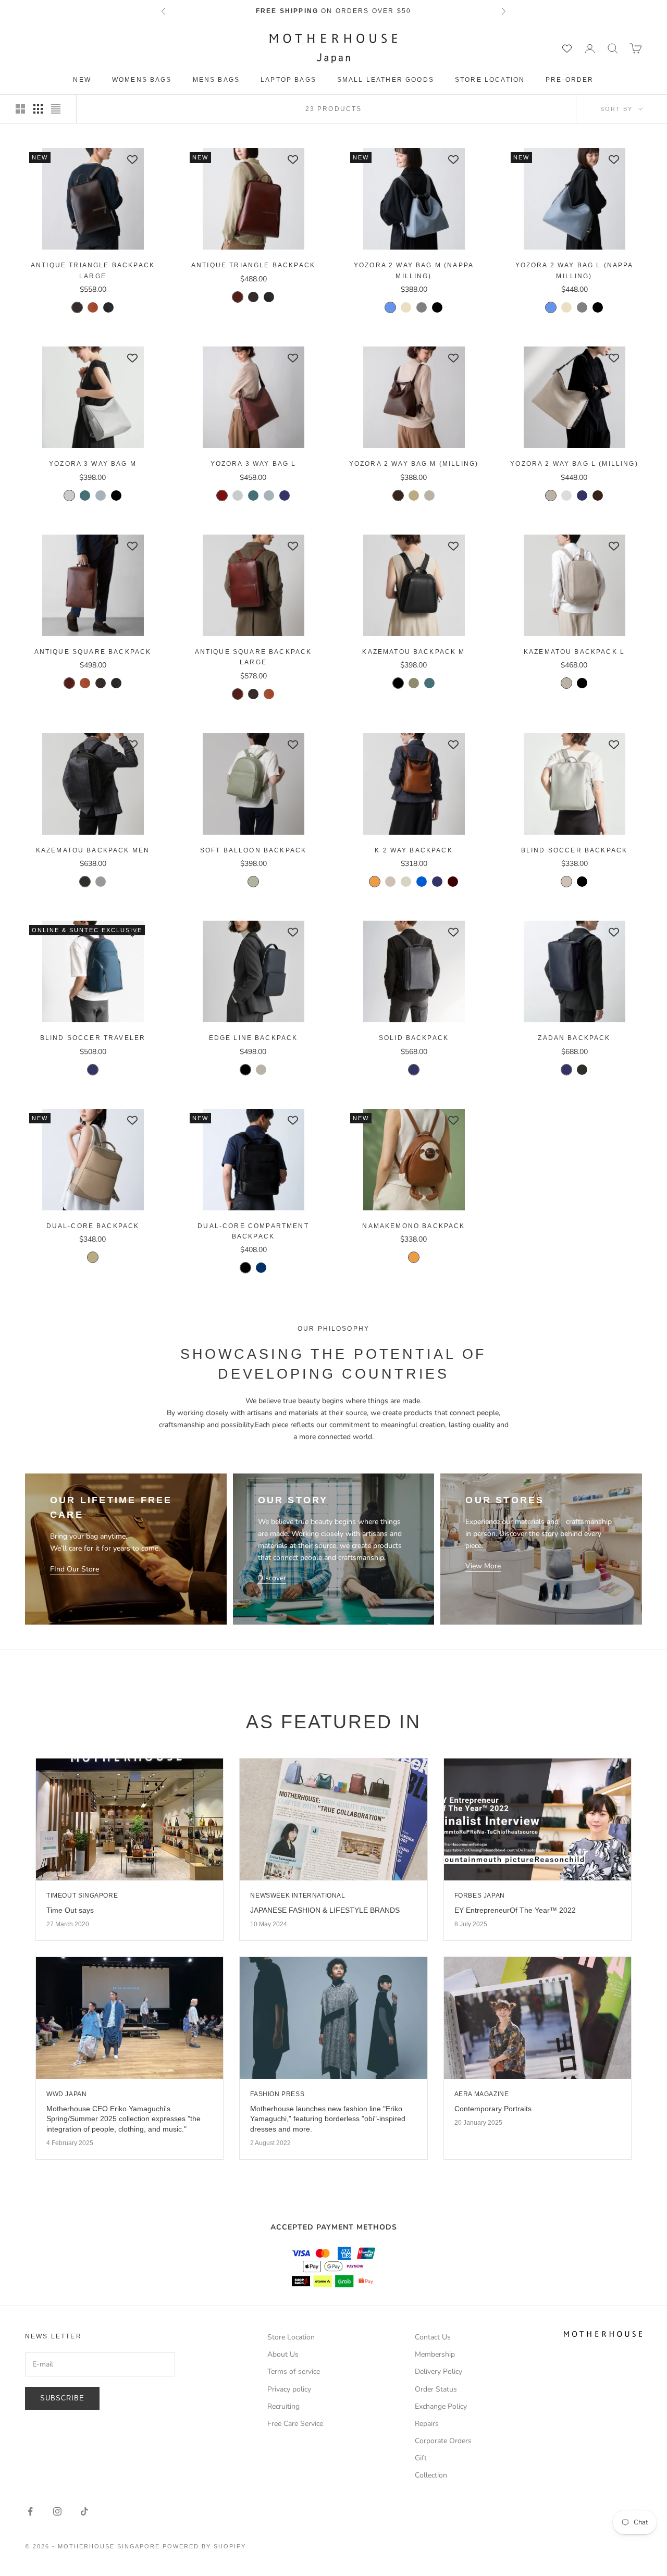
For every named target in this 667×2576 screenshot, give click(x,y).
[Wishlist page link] (567, 48)
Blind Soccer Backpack (574, 850)
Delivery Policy (439, 2371)
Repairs (427, 2424)
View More (483, 1566)
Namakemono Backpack (413, 1226)
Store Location (490, 80)
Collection (431, 2475)
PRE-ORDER (570, 80)
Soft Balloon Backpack (253, 850)
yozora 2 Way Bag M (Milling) (414, 464)
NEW (82, 80)
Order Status (436, 2389)
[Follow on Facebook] (30, 2511)
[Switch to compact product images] (56, 109)
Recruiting (283, 2406)
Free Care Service (295, 2424)
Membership (435, 2354)
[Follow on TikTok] (84, 2511)
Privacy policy (289, 2389)
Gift (421, 2458)
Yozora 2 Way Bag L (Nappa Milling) (575, 270)
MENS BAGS (216, 80)
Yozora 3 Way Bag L (254, 464)
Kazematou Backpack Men (93, 850)
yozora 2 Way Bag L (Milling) (574, 464)
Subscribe (62, 2398)
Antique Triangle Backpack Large (93, 270)
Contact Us (433, 2337)
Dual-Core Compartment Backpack (253, 1231)
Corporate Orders (443, 2441)
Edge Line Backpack (254, 1038)
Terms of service (294, 2371)
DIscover (272, 1578)
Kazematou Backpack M (413, 652)
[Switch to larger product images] (20, 109)
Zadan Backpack (574, 1038)
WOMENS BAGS (142, 80)
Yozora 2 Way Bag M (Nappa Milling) (414, 270)
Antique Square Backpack (93, 652)
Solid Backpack (414, 1038)
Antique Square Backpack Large (254, 657)
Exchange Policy (441, 2406)
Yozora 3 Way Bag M (93, 464)
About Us (283, 2354)
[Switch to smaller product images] (38, 109)
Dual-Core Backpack (93, 1226)
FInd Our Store (75, 1569)
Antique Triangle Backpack (253, 265)
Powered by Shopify (204, 2546)
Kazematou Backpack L (574, 652)
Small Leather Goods (386, 80)
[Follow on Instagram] (57, 2511)
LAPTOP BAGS (288, 80)
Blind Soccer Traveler (93, 1038)
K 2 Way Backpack (414, 850)
